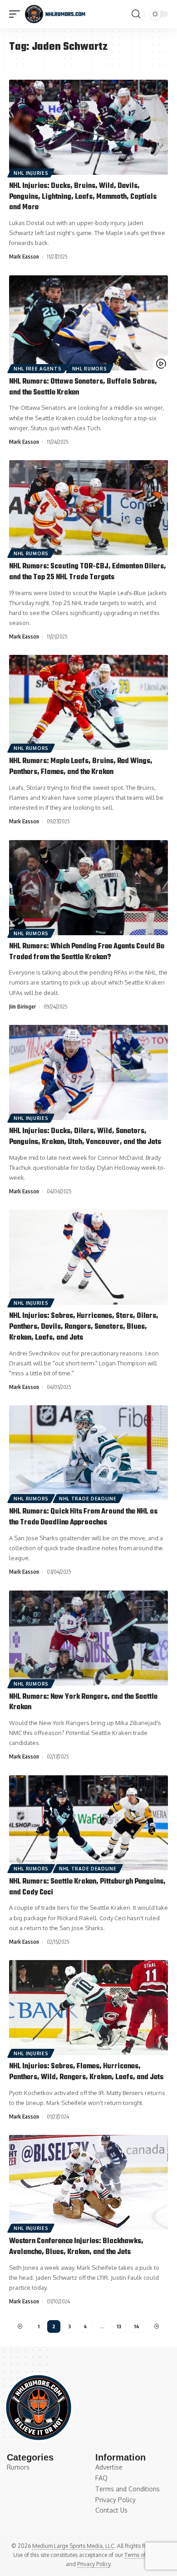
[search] (136, 14)
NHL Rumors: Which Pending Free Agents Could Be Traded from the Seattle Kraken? (87, 952)
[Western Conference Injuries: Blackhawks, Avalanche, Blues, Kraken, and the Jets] (88, 2182)
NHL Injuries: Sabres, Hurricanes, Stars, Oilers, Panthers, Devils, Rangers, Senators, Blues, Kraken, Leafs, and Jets (84, 1327)
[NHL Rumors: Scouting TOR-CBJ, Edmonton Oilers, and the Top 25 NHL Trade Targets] (88, 508)
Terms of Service (144, 2555)
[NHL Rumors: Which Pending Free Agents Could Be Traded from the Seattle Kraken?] (88, 888)
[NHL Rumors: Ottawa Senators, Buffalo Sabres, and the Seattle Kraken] (88, 323)
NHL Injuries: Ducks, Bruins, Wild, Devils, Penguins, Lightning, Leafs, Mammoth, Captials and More (83, 197)
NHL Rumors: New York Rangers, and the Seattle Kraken (83, 1702)
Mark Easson (24, 257)
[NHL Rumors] (55, 14)
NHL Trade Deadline (88, 1499)
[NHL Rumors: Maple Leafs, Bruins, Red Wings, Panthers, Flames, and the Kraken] (88, 702)
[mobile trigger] (17, 14)
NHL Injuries (31, 173)
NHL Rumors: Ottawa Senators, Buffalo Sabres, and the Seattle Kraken (83, 387)
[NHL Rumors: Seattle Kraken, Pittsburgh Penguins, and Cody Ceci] (88, 1823)
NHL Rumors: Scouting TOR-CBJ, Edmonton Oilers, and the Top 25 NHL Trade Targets (88, 572)
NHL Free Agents (38, 369)
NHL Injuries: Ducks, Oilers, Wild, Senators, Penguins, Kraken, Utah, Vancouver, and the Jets (85, 1137)
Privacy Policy (94, 2564)
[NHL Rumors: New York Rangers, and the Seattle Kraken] (88, 1638)
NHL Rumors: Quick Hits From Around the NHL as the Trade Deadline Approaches (83, 1517)
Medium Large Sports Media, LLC (73, 2546)
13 (119, 2326)
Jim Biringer (22, 1007)
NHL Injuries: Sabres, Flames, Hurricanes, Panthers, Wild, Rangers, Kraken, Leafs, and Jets (86, 2072)
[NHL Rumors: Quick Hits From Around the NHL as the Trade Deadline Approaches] (88, 1453)
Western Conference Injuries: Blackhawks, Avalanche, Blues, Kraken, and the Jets (76, 2247)
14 (137, 2326)
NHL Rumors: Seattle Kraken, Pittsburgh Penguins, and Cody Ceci (87, 1887)
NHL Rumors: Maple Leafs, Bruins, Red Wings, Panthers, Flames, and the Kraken (81, 767)
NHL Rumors (90, 369)
